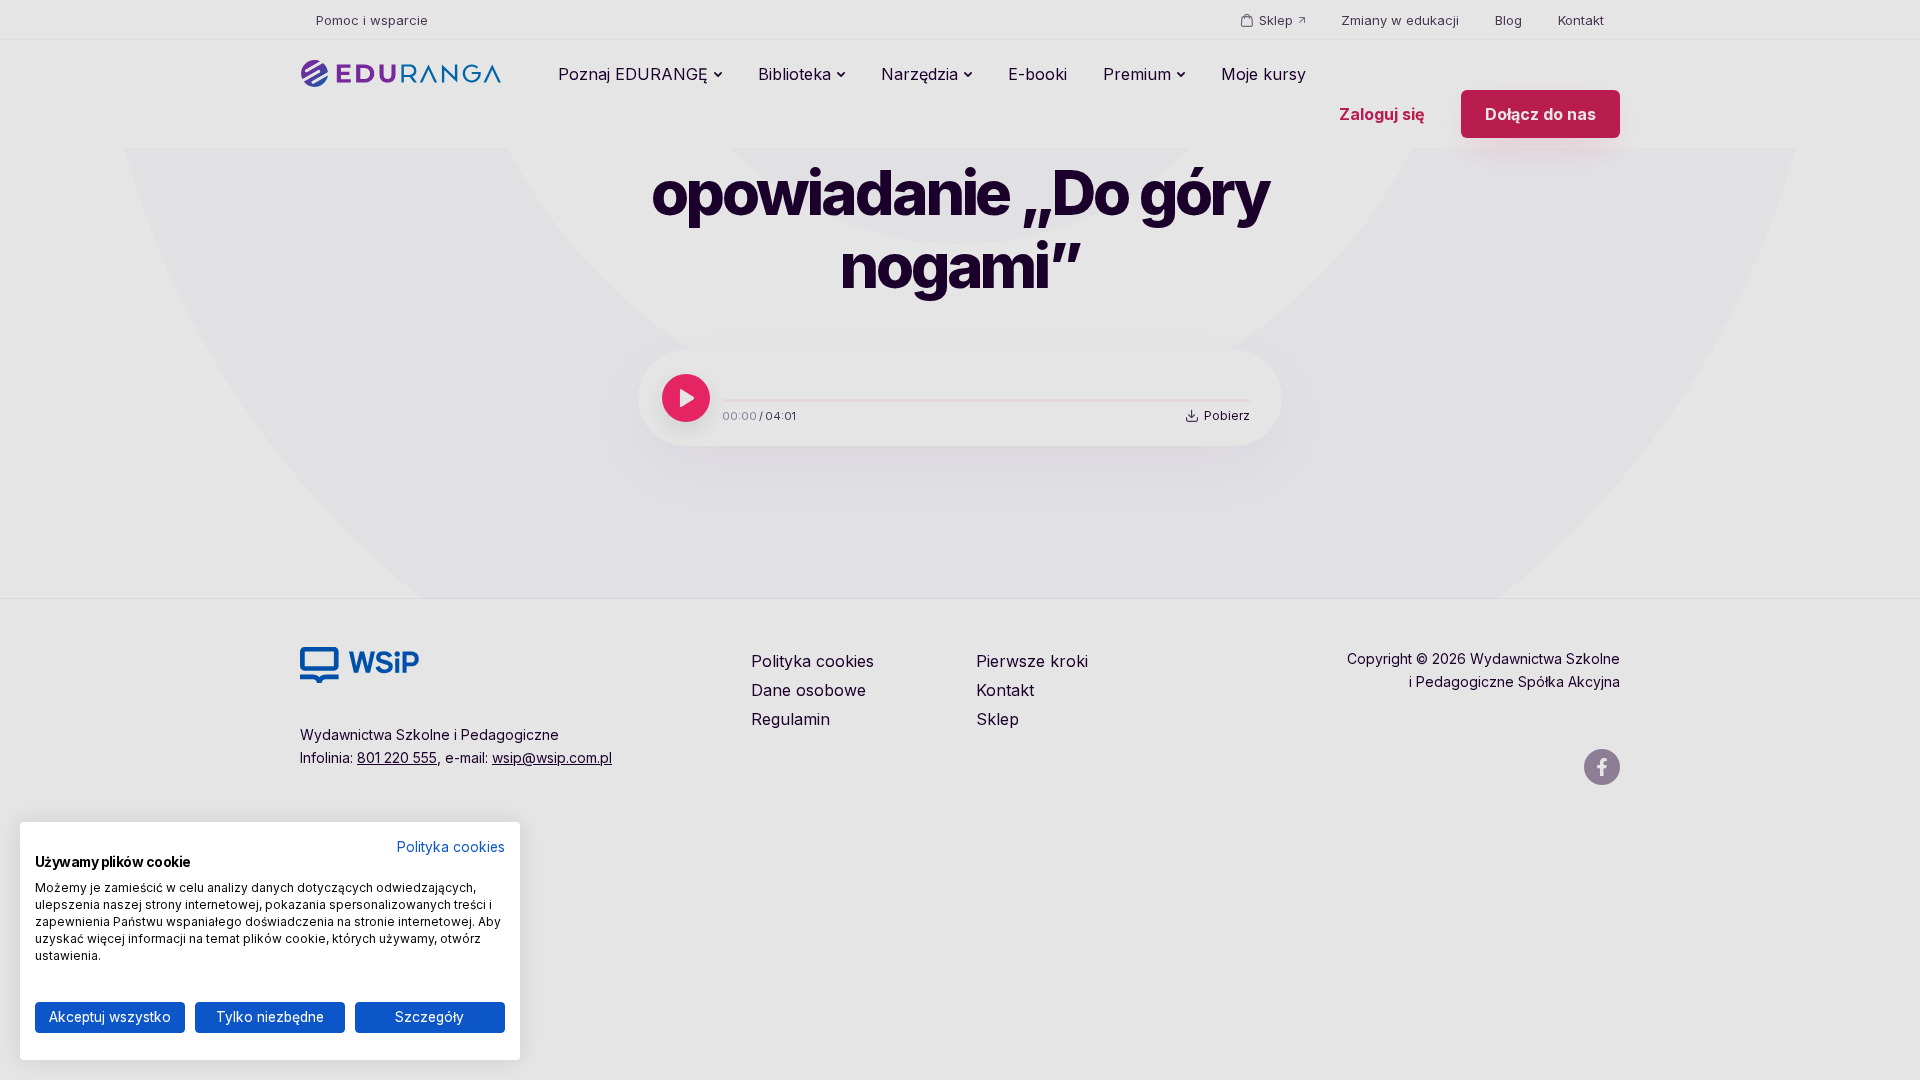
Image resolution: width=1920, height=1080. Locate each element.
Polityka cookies (451, 847)
